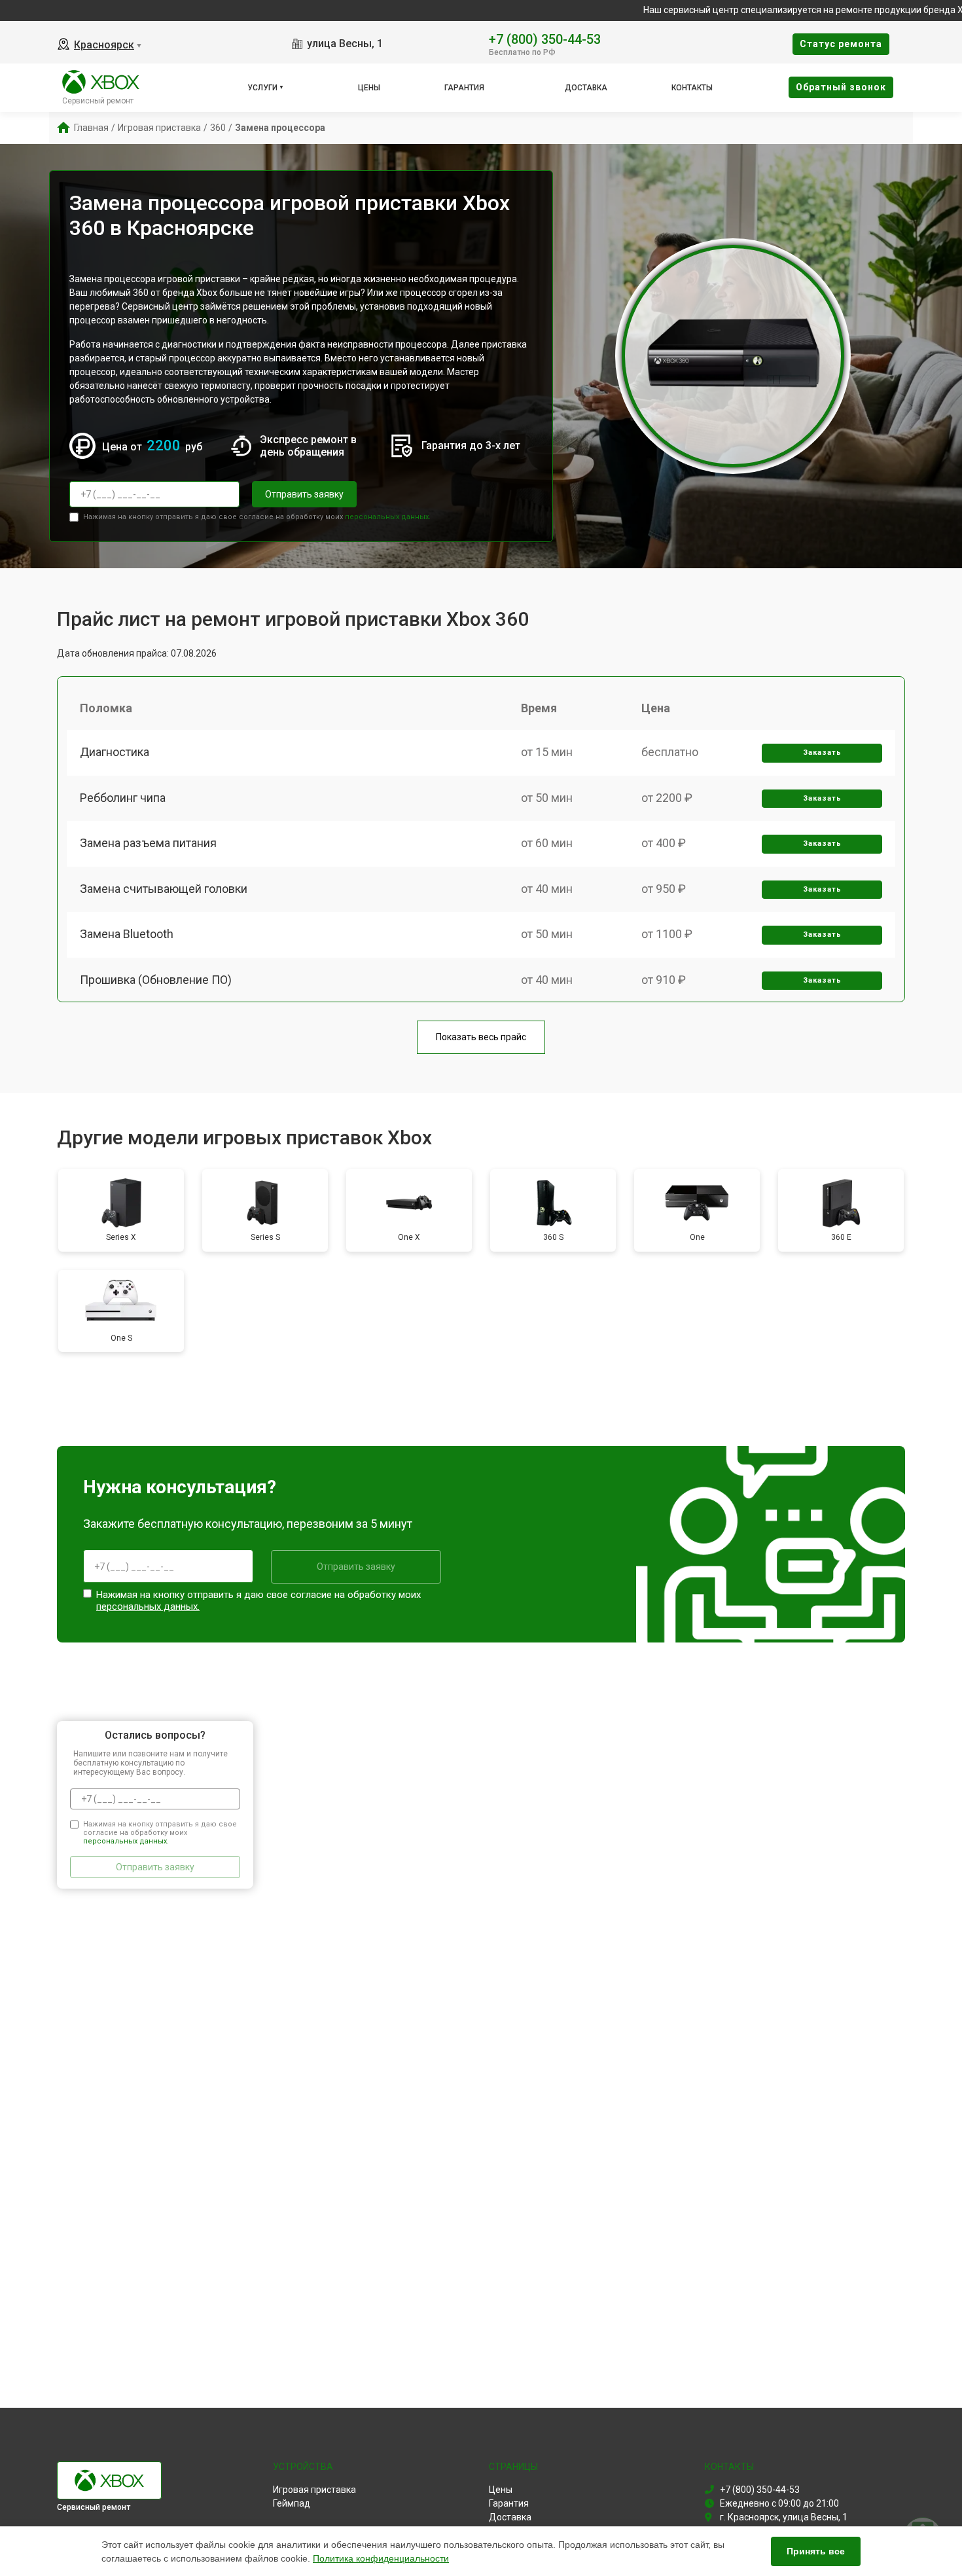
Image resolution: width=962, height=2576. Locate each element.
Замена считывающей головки (164, 889)
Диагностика (115, 752)
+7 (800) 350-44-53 (545, 38)
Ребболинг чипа (123, 798)
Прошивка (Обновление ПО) (156, 980)
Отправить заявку (304, 494)
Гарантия (464, 88)
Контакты (692, 88)
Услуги (262, 88)
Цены (369, 88)
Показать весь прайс (481, 1037)
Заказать (822, 753)
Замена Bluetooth (127, 934)
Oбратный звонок (841, 87)
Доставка (586, 88)
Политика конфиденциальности (381, 2558)
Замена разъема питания (148, 843)
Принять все (816, 2551)
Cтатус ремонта (841, 44)
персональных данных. (388, 517)
